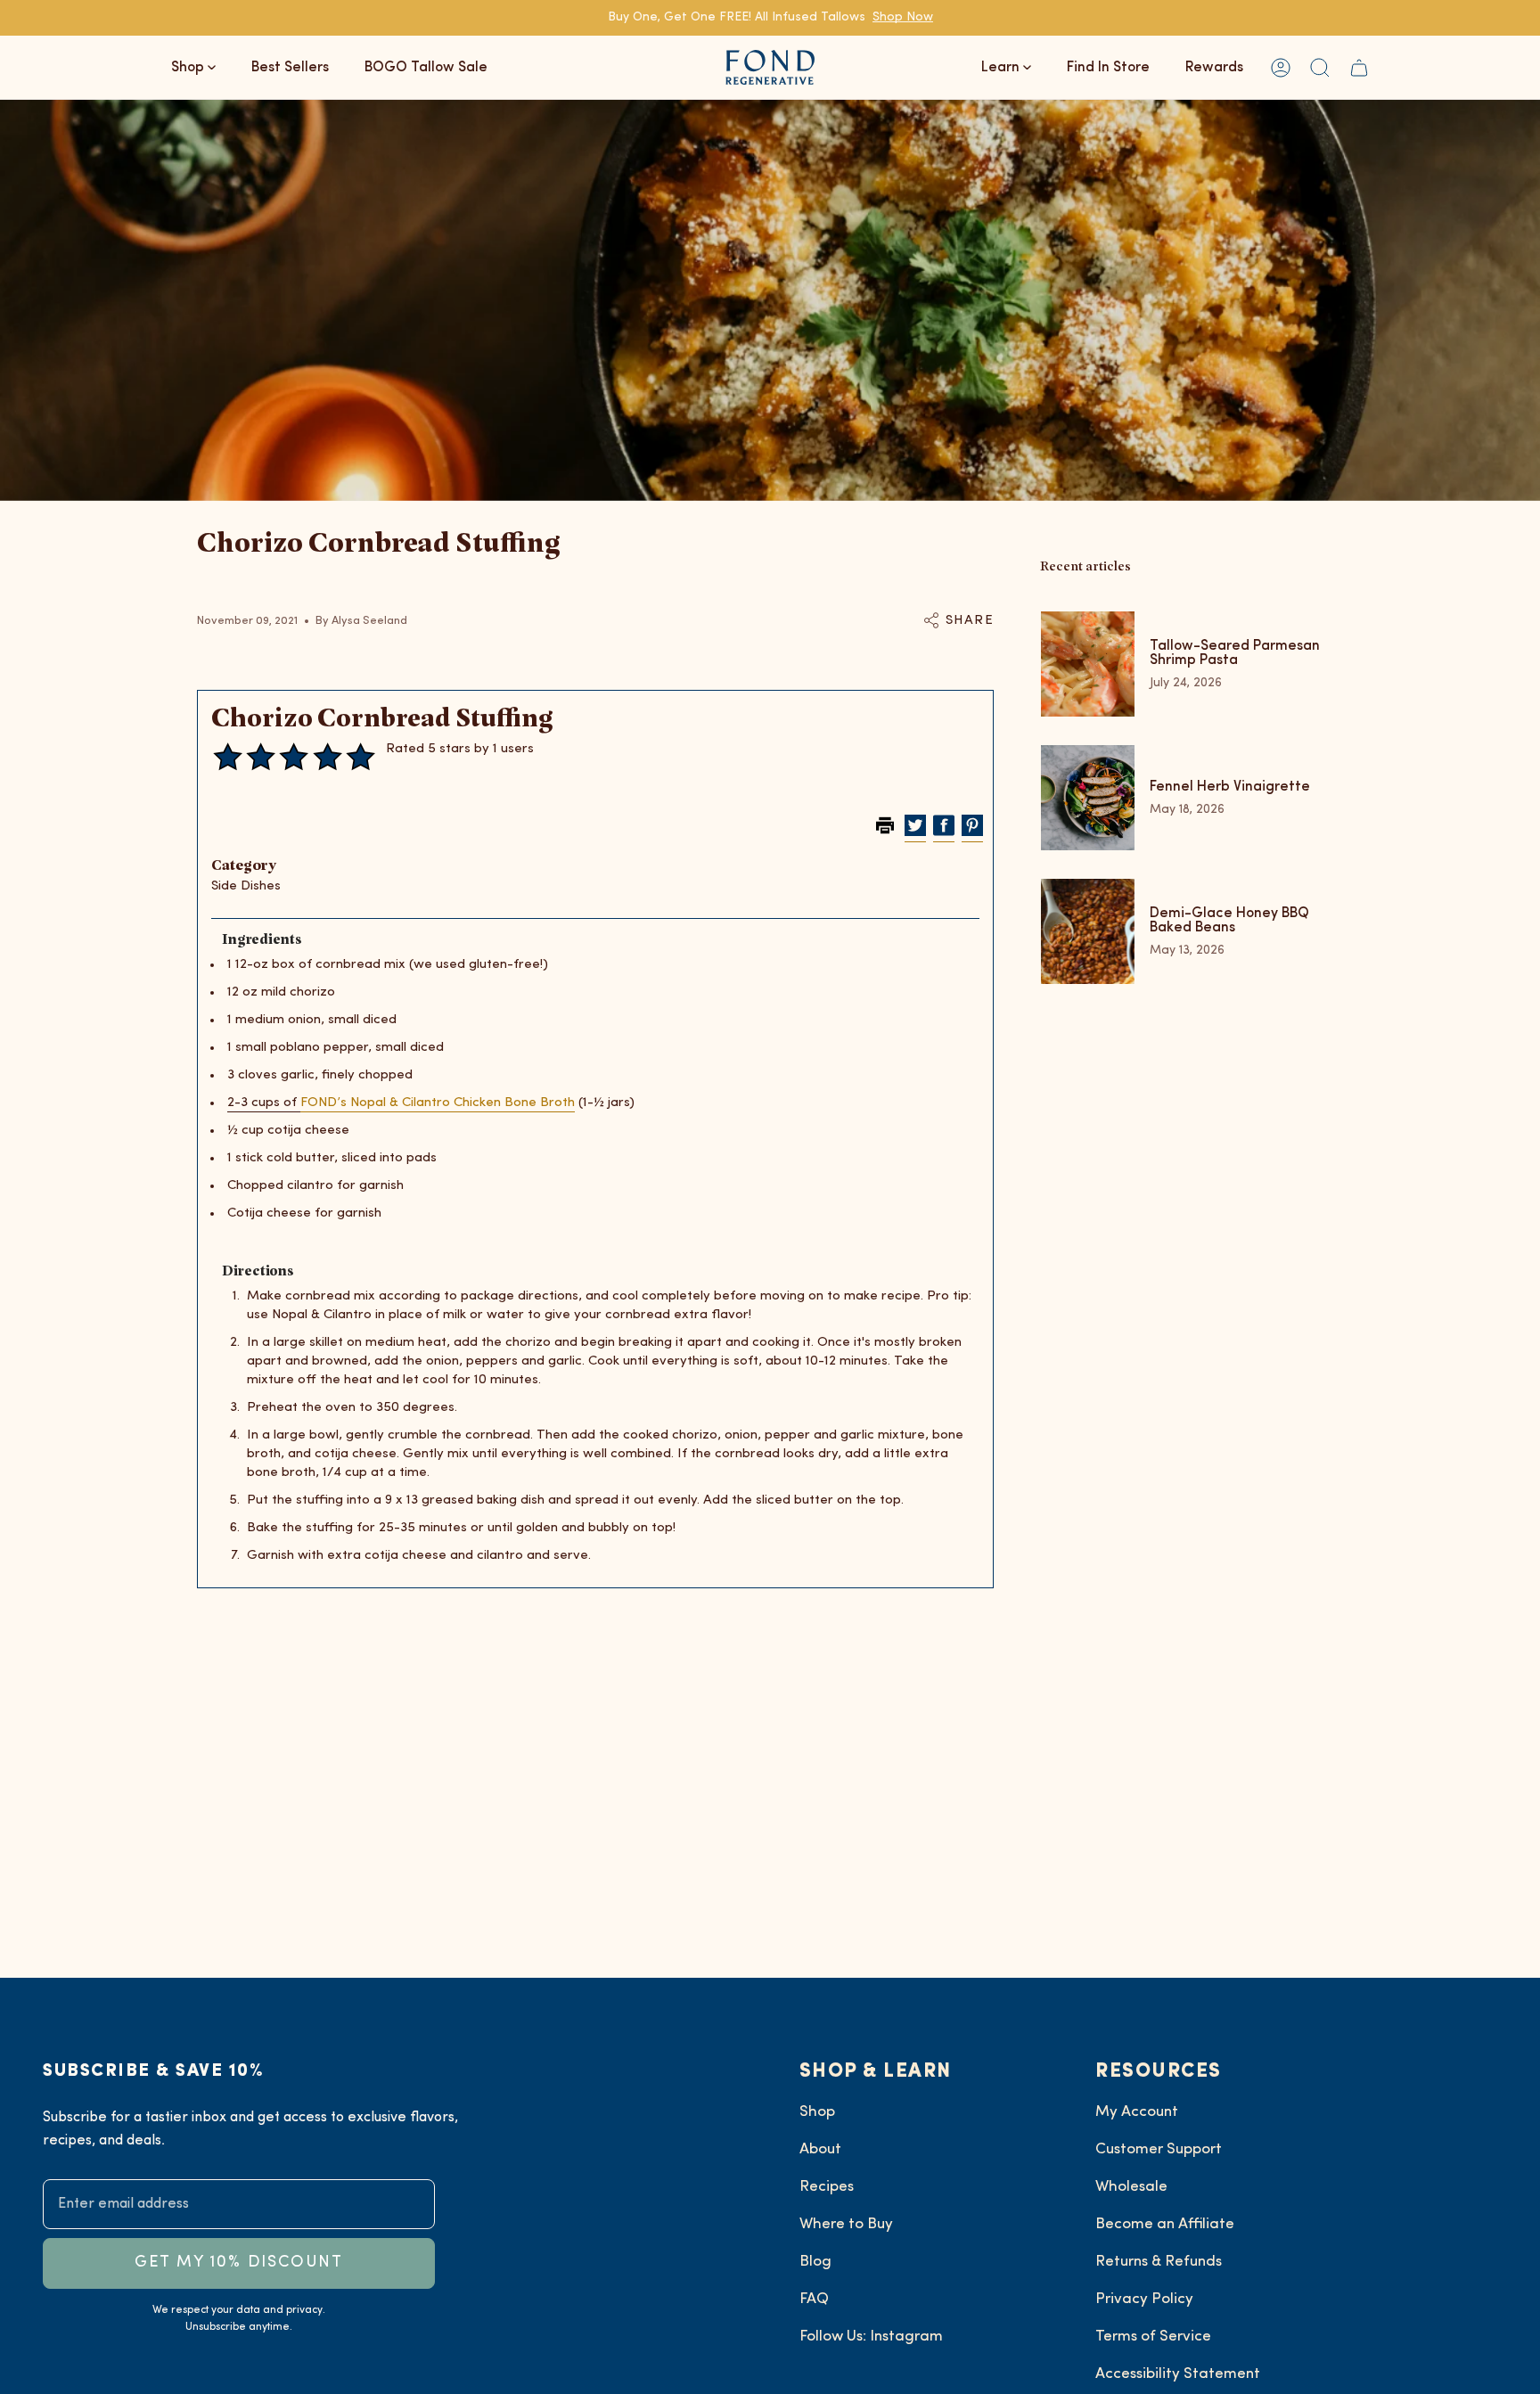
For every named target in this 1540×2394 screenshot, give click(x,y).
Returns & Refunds (1159, 2262)
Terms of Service (1153, 2337)
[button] (1320, 67)
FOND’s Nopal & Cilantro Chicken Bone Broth (438, 1103)
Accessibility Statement (1178, 2374)
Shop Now (903, 17)
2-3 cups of (264, 1103)
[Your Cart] (1359, 67)
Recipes (827, 2187)
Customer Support (1159, 2149)
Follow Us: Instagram (871, 2337)
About (820, 2149)
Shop (817, 2112)
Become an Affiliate (1165, 2224)
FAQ (814, 2299)
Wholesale (1131, 2187)
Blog (815, 2262)
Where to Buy (846, 2224)
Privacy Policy (1144, 2299)
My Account (1137, 2112)
